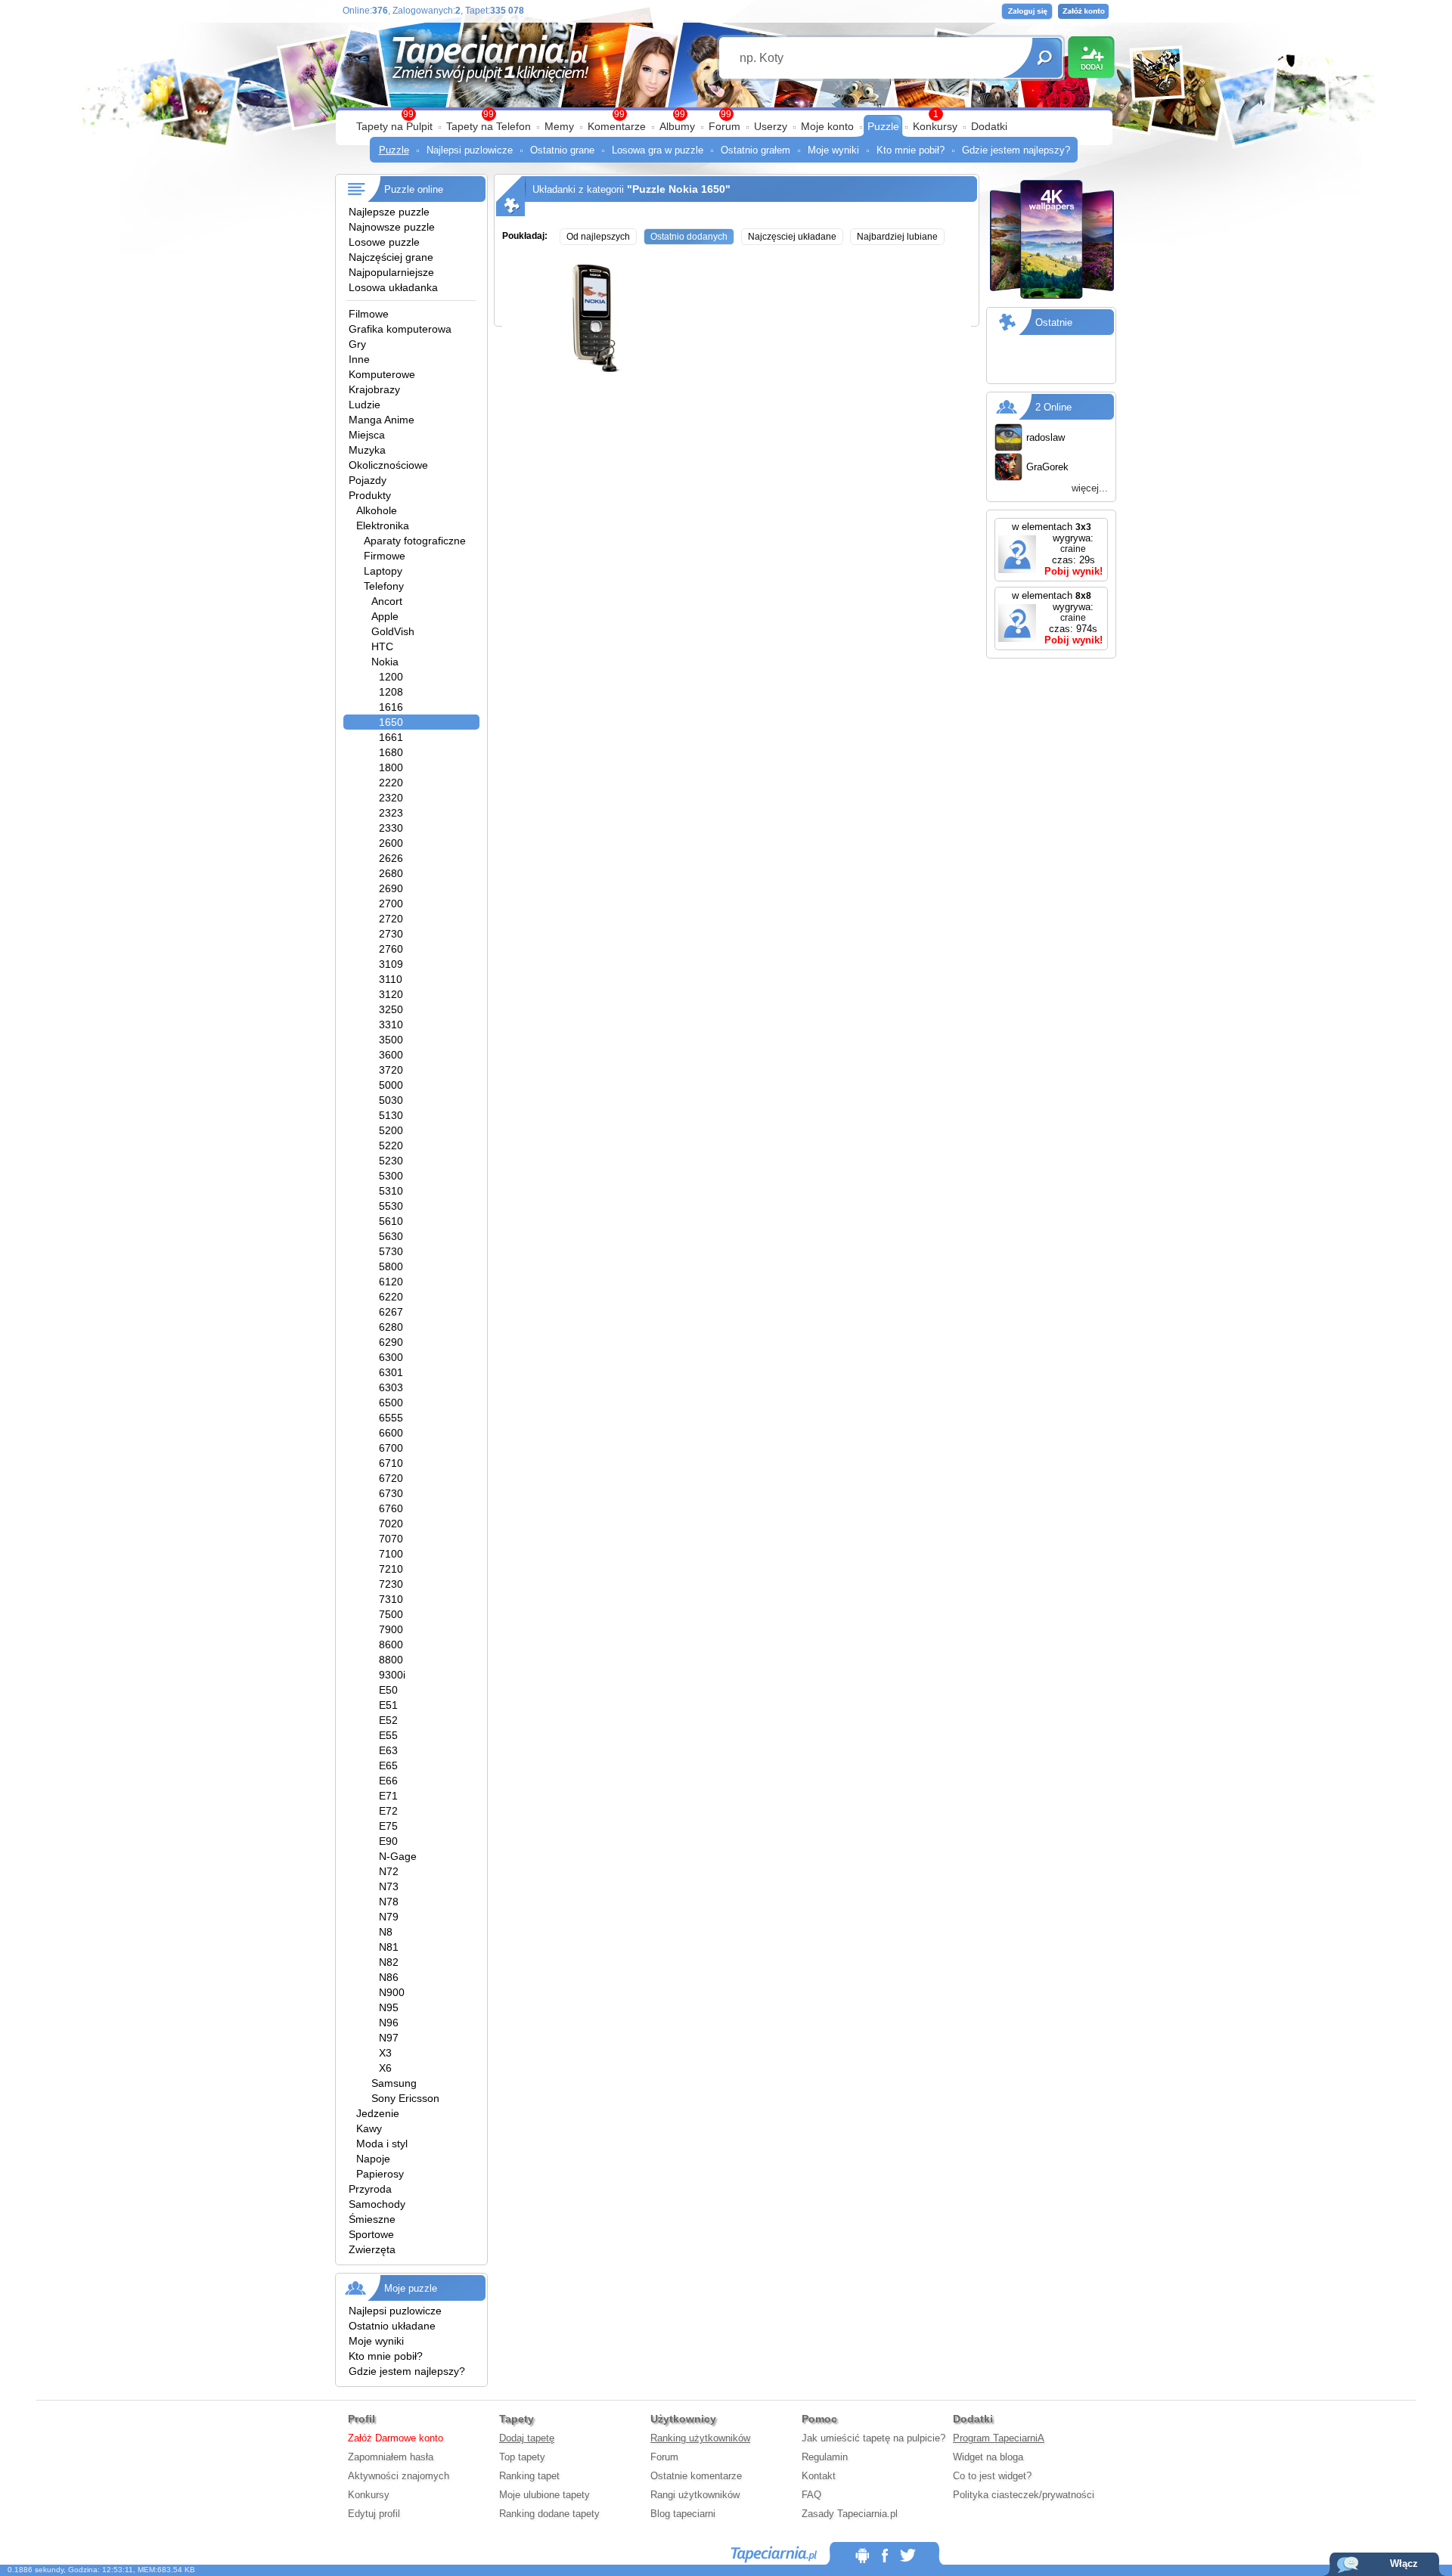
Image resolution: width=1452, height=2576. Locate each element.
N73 (389, 1886)
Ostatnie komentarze (696, 2476)
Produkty (370, 495)
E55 (388, 1735)
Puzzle (883, 126)
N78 (389, 1902)
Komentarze (617, 126)
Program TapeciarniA (999, 2438)
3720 (391, 1070)
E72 (388, 1811)
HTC (382, 646)
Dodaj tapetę (527, 2438)
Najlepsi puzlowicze (470, 150)
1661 (391, 737)
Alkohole (377, 510)
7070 (391, 1539)
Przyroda (370, 2189)
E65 (388, 1765)
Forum (724, 126)
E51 (388, 1705)
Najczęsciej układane (792, 237)
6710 (391, 1463)
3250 (391, 1009)
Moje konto (827, 126)
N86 (389, 1977)
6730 (391, 1493)
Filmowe (369, 314)
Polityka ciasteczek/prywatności (1024, 2495)
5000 (391, 1085)
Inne (359, 359)
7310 (391, 1599)
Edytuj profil (374, 2514)
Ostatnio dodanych (689, 237)
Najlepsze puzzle (389, 212)
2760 (391, 949)
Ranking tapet (529, 2476)
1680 (391, 752)
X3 (385, 2053)
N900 (392, 1992)
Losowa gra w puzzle (658, 150)
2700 (391, 904)
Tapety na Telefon (489, 126)
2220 (391, 783)
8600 (391, 1644)
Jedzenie (378, 2113)
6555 (391, 1418)
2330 (391, 828)
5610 (391, 1221)
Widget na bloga (988, 2457)
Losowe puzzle (384, 242)
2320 (391, 798)
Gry (357, 344)
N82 (389, 1962)
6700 (391, 1448)
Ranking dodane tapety (549, 2514)
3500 (391, 1040)
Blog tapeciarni (683, 2514)
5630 (391, 1236)
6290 (391, 1342)
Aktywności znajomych (399, 2476)
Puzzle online (414, 189)
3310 (391, 1025)
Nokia (385, 662)
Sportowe (371, 2234)
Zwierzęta (372, 2249)
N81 (389, 1947)
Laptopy (383, 571)
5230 (391, 1161)
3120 (391, 994)
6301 (391, 1372)
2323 (391, 813)
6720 (391, 1478)
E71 (388, 1796)
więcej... (1090, 488)
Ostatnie (1054, 322)
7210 (391, 1569)
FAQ (811, 2495)
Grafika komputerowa (400, 329)
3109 (391, 964)
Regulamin (825, 2457)
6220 (391, 1297)
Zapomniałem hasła (391, 2457)
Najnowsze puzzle (392, 227)
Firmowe (385, 556)
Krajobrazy (374, 389)
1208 (391, 692)
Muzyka (367, 450)
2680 (391, 873)
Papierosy (380, 2174)
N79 (389, 1917)
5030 (391, 1100)
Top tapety (522, 2457)
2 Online (1053, 407)
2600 (391, 843)
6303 (391, 1387)
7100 (391, 1554)
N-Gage (398, 1856)
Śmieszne (372, 2219)
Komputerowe (382, 374)
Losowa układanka (393, 287)
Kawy (369, 2128)
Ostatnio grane (562, 150)
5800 (391, 1266)
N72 (389, 1871)
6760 (391, 1508)
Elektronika (383, 525)
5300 (391, 1176)
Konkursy (935, 126)
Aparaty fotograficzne (415, 541)
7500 (391, 1614)
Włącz (1404, 2564)
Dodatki (989, 126)
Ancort (387, 601)
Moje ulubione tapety (544, 2495)
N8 (386, 1932)
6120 (391, 1282)
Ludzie (365, 405)
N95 (389, 2007)
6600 (391, 1433)
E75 (388, 1826)
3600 (391, 1055)
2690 (391, 888)
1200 (391, 677)
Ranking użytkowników (700, 2438)
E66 (388, 1781)
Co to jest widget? (992, 2476)
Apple (385, 616)
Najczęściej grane (391, 257)
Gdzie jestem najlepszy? (1016, 150)
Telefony (384, 586)
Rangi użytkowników (695, 2495)
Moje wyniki (833, 150)
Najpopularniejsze (391, 272)
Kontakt (819, 2476)
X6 (385, 2068)
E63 (388, 1750)
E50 (388, 1690)
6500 (391, 1403)
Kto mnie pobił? (911, 150)
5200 (391, 1130)
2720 (391, 919)
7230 (391, 1584)
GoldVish (393, 631)
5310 (391, 1191)
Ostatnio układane (392, 2326)
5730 (391, 1251)
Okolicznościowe (388, 465)
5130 (391, 1115)
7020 (391, 1524)
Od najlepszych (598, 237)
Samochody (377, 2204)
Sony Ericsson (405, 2098)
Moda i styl (382, 2144)
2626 (391, 858)
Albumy (677, 126)
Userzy (771, 126)
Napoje (373, 2159)
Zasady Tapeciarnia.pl (850, 2514)
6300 (391, 1357)
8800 (391, 1660)
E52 (388, 1720)
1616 (391, 707)
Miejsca (367, 435)
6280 (391, 1327)
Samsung (394, 2083)
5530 (391, 1206)
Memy (559, 126)
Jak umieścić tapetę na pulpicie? (873, 2438)
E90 (388, 1841)
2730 (391, 934)
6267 (391, 1312)
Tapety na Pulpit (394, 126)
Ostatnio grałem (755, 150)
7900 (391, 1629)
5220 (391, 1145)
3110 (391, 979)
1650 (391, 722)
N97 (389, 2038)
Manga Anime (382, 420)
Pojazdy (368, 480)
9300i (392, 1675)
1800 (391, 767)
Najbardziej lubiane (897, 237)
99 (726, 114)
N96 (389, 2023)
